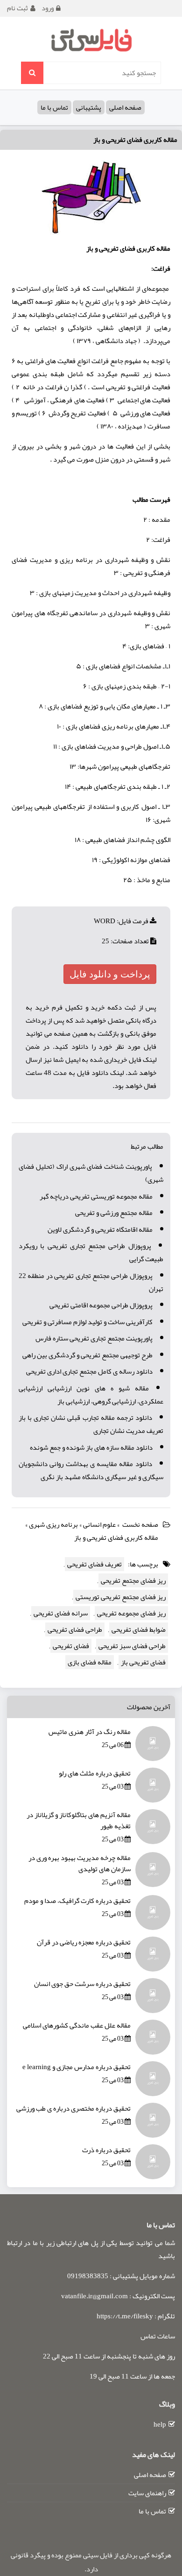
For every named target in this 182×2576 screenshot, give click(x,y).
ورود (48, 8)
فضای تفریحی (71, 1646)
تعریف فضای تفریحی (94, 1564)
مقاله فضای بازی (90, 1662)
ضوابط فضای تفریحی (139, 1629)
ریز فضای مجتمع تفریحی (133, 1580)
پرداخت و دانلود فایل (110, 974)
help (160, 2424)
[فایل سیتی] (91, 40)
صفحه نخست (140, 1524)
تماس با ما (54, 107)
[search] (32, 73)
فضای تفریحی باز (143, 1662)
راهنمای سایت (147, 2493)
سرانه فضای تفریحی (61, 1613)
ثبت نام (17, 8)
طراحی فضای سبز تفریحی (132, 1646)
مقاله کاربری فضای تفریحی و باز (135, 140)
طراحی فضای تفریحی (75, 1629)
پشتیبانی (89, 107)
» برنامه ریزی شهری (56, 1524)
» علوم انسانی (102, 1524)
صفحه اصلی (125, 107)
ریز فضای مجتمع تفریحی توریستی (121, 1597)
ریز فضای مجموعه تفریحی (131, 1613)
